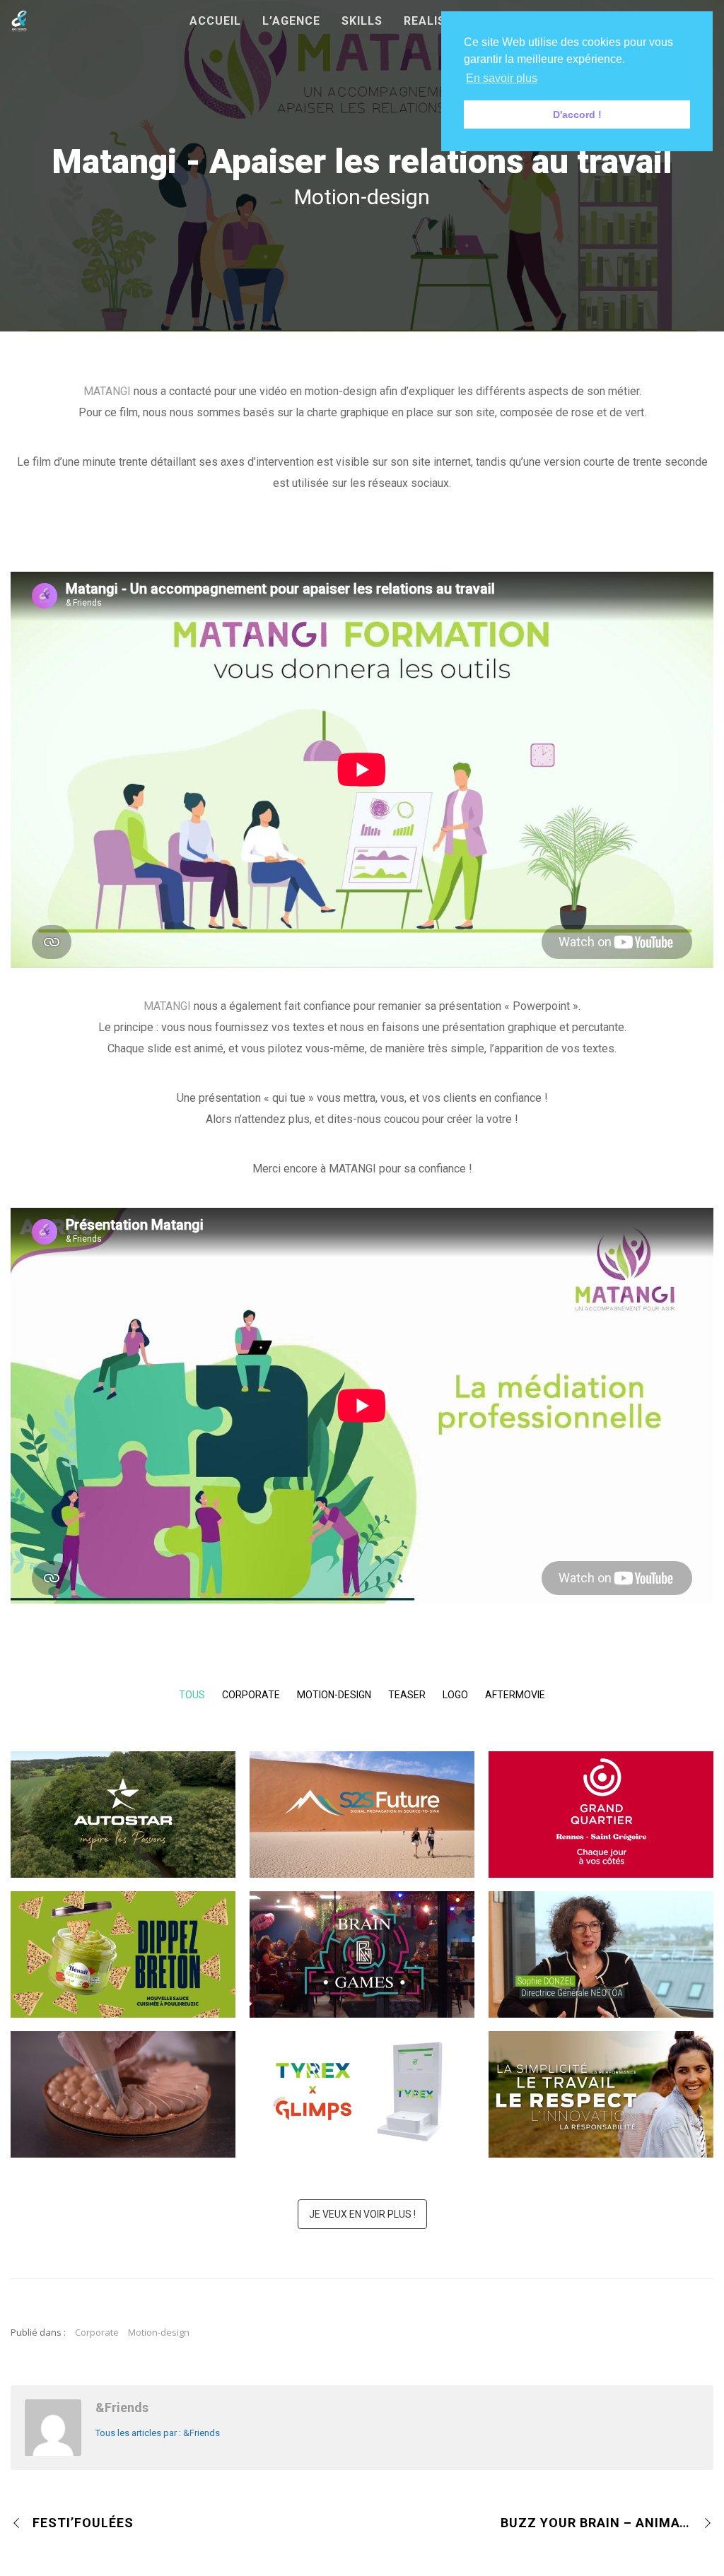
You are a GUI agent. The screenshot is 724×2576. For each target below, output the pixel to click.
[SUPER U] (141, 2078)
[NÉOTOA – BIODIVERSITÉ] (619, 1939)
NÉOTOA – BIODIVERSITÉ (601, 1976)
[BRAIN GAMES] (380, 1939)
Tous (192, 1695)
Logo (455, 1695)
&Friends (122, 2407)
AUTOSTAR (123, 1836)
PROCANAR (601, 2116)
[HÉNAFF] (141, 1939)
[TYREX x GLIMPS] (380, 2078)
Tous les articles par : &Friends (158, 2433)
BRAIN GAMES (362, 1976)
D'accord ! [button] (577, 114)
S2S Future (362, 1836)
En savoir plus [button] (502, 78)
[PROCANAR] (619, 2078)
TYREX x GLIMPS (362, 2116)
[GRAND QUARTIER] (619, 1799)
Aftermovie (515, 1695)
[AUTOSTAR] (141, 1799)
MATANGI (107, 391)
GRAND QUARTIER (601, 1836)
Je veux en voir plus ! (362, 2214)
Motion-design (334, 1695)
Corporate (251, 1695)
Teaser (407, 1695)
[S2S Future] (380, 1799)
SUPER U (123, 2116)
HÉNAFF (123, 1976)
